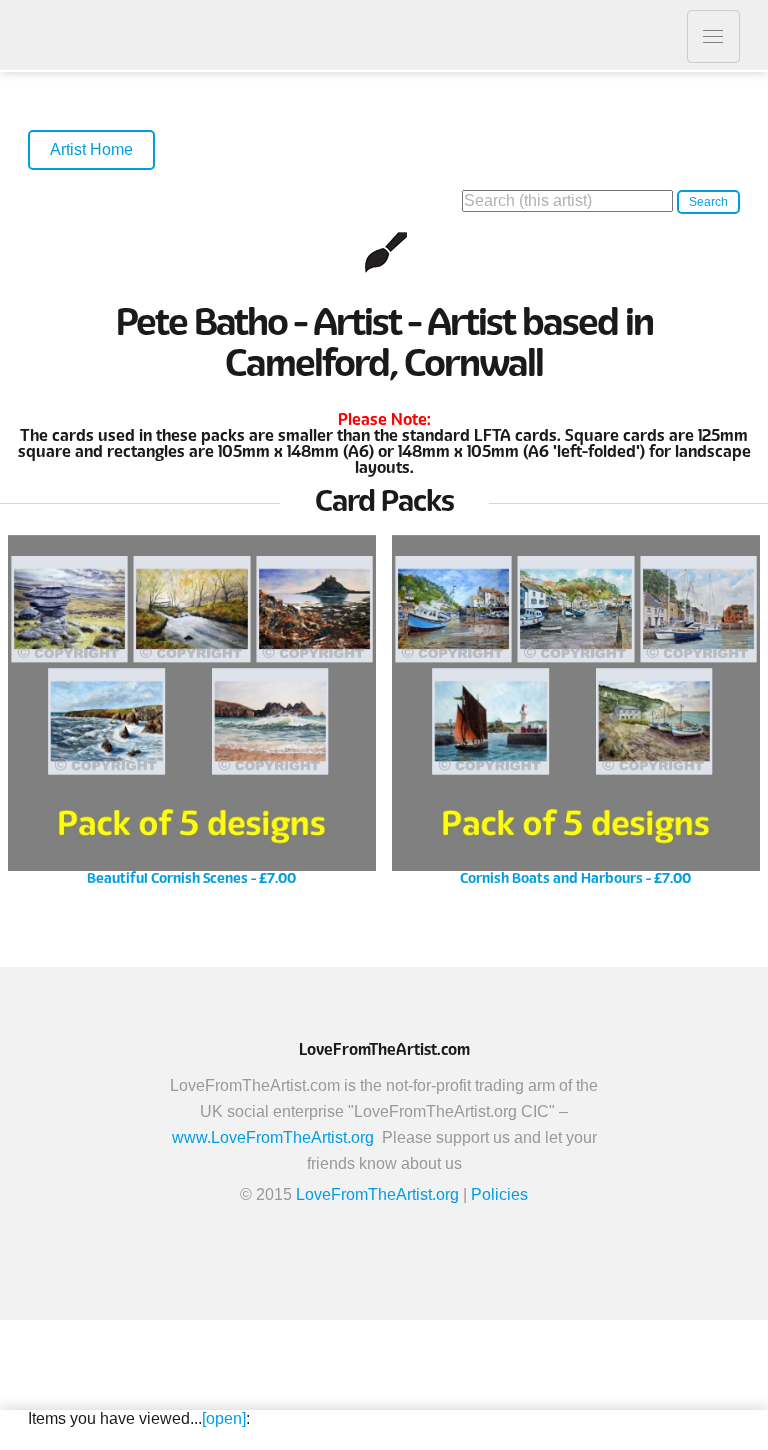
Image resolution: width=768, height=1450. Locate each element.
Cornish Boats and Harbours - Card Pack (575, 717)
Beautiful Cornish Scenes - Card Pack (191, 717)
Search (708, 202)
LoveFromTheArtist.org (377, 1194)
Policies (499, 1194)
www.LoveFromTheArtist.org (273, 1137)
